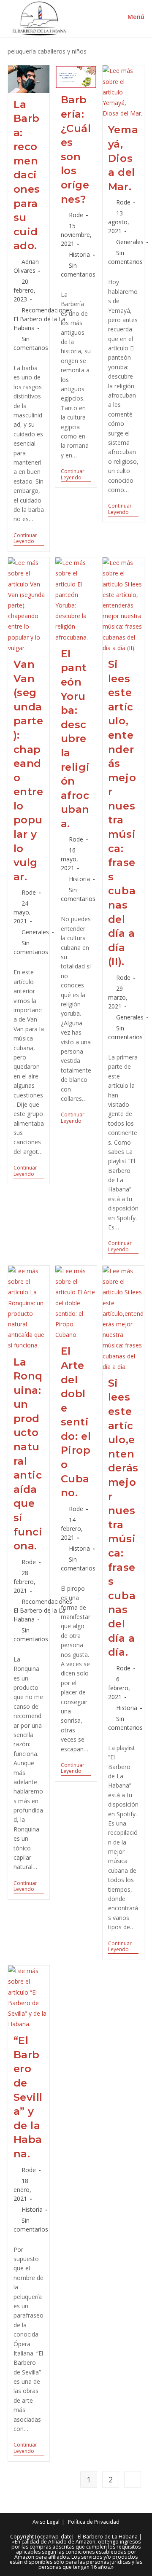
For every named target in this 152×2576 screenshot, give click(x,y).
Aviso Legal (46, 2522)
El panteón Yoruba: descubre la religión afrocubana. (75, 739)
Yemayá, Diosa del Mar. (123, 158)
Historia (79, 254)
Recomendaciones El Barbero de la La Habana (43, 319)
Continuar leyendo (29, 539)
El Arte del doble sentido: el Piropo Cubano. (76, 1422)
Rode (76, 215)
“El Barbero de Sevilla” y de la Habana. (28, 2097)
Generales (130, 242)
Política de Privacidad (94, 2522)
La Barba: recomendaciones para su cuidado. (27, 175)
